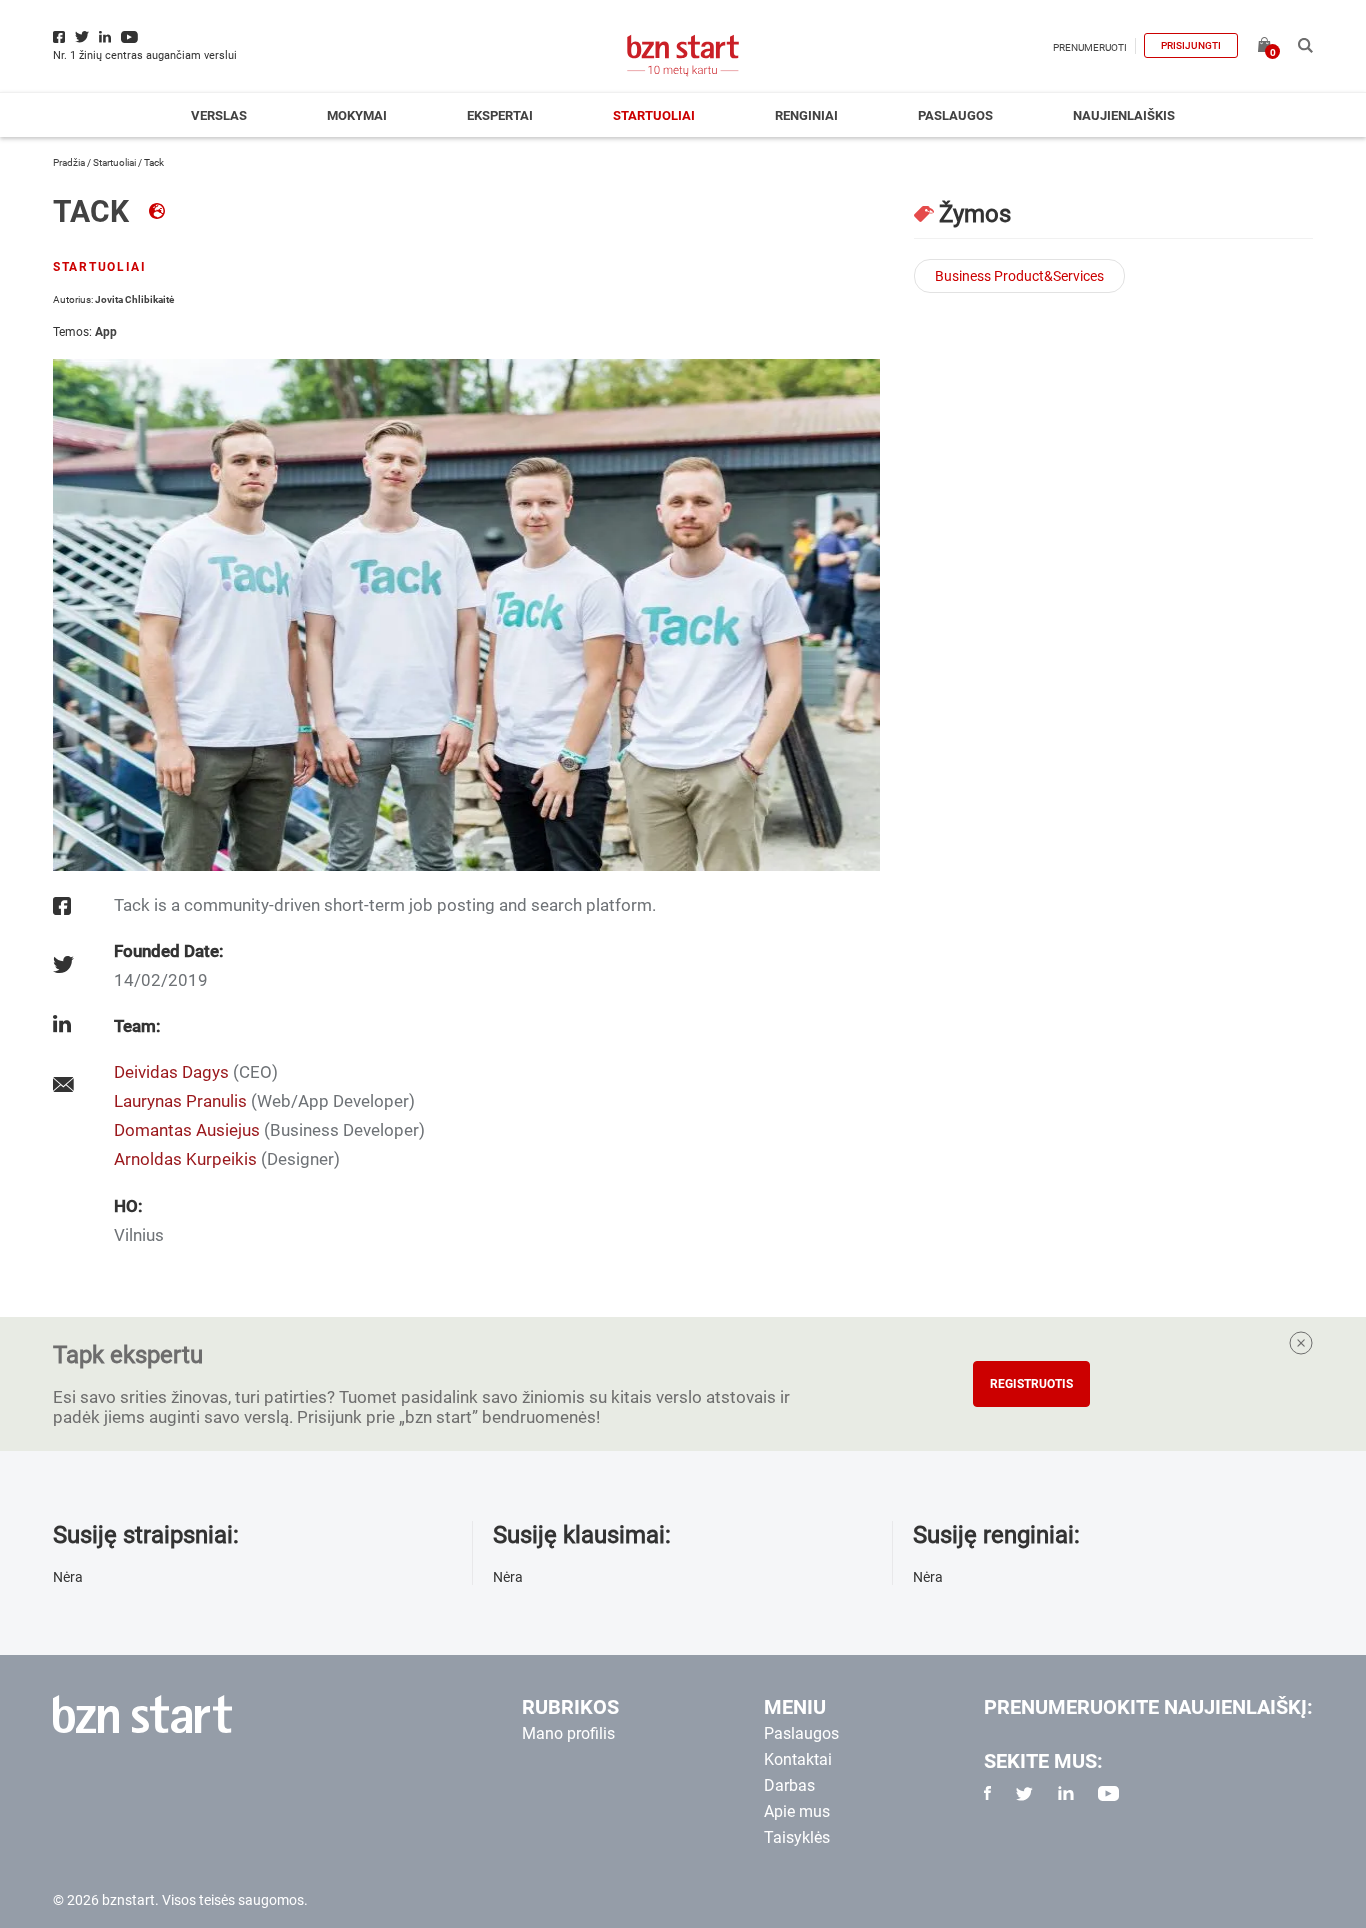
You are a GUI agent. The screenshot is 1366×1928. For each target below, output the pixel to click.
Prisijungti (1191, 45)
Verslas (219, 115)
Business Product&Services (1019, 276)
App (106, 332)
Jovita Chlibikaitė (134, 299)
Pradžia (69, 162)
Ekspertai (500, 115)
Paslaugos (955, 115)
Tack (94, 211)
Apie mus (797, 1811)
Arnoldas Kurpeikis (185, 1159)
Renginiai (806, 115)
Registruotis (1031, 1384)
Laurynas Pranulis (180, 1101)
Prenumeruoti (1090, 47)
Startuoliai (654, 115)
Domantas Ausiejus (187, 1130)
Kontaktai (798, 1759)
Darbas (789, 1785)
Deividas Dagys (171, 1072)
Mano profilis (568, 1733)
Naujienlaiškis (1124, 115)
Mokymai (357, 115)
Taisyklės (797, 1837)
